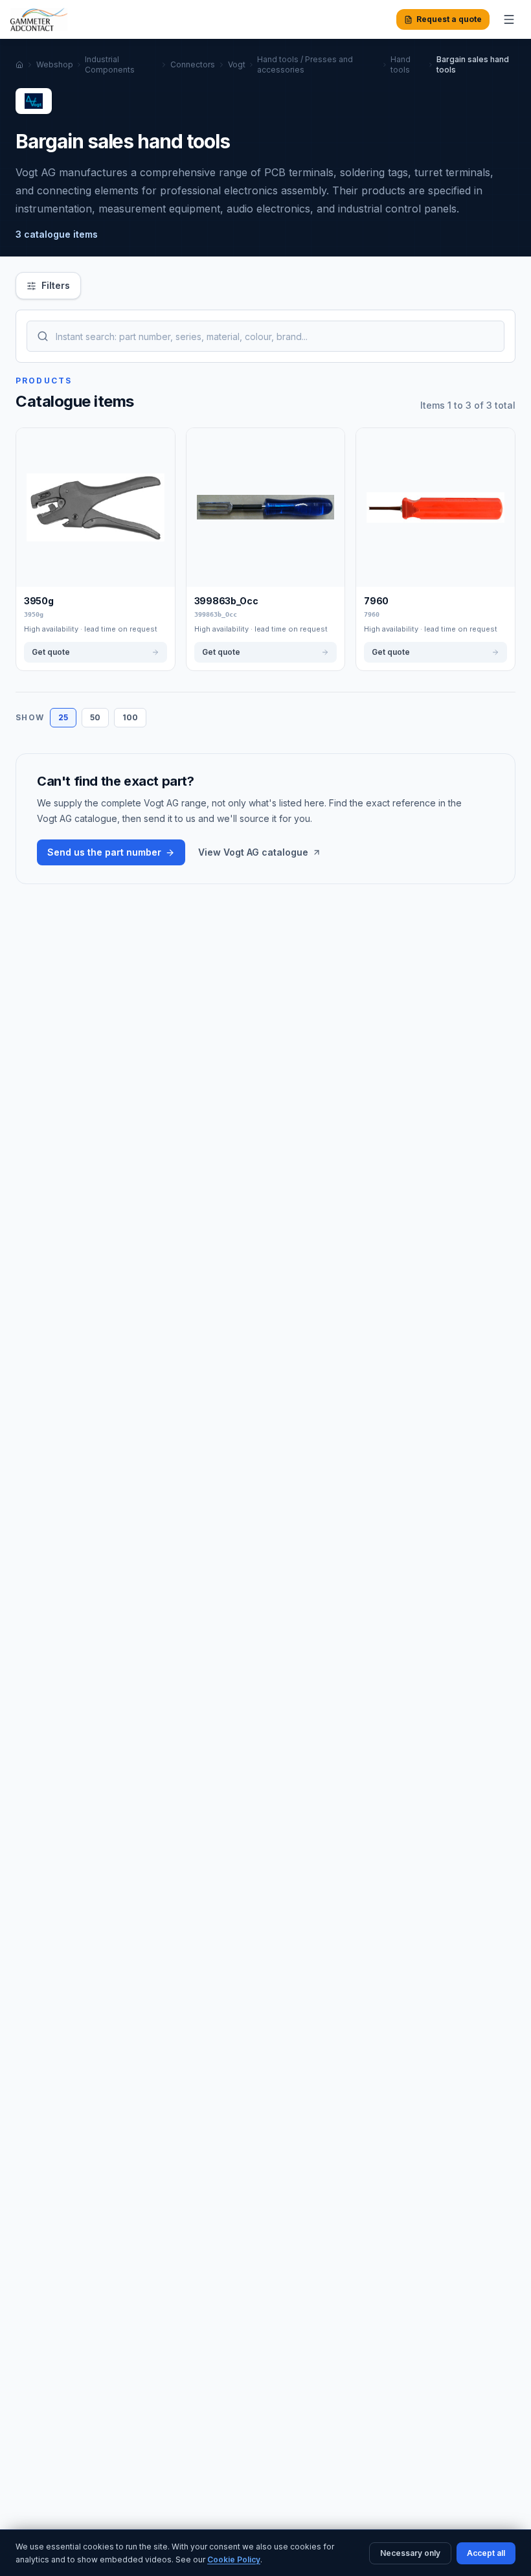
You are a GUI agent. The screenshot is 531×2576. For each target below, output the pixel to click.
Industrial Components (110, 64)
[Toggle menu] (509, 19)
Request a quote (449, 19)
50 (95, 717)
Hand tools (401, 64)
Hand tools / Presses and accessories (305, 64)
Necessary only (410, 2553)
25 (63, 717)
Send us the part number (104, 852)
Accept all (486, 2553)
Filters (56, 285)
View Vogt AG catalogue (253, 852)
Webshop (55, 64)
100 (130, 717)
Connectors (193, 64)
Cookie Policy (234, 2559)
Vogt (237, 64)
